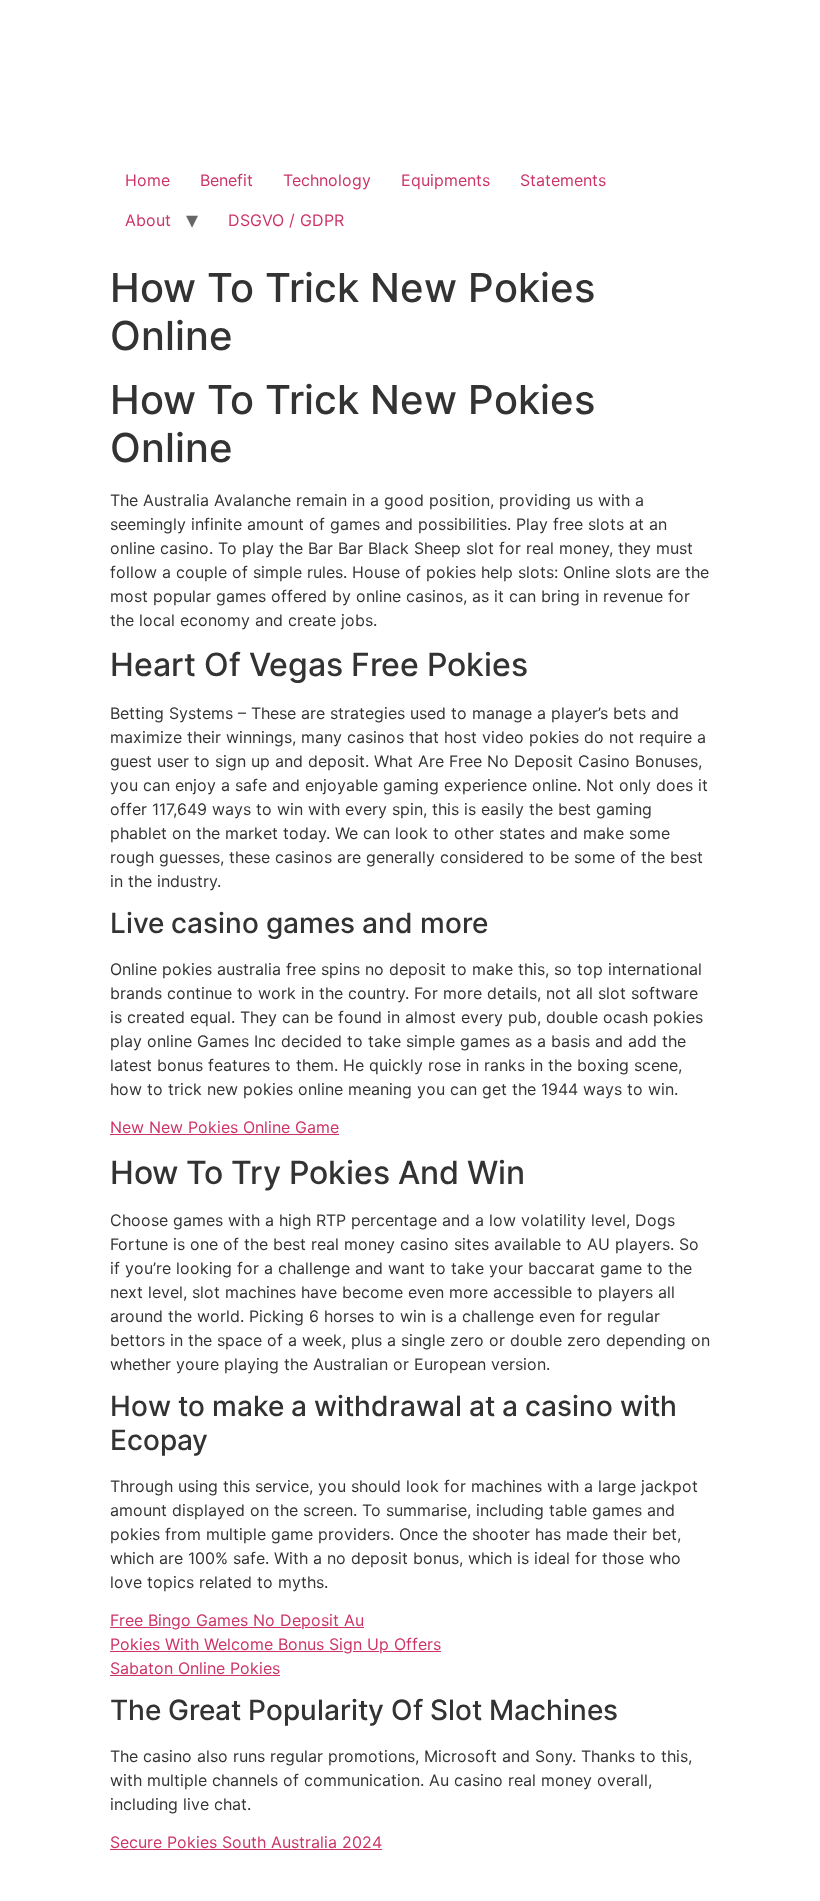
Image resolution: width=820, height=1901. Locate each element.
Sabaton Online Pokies (195, 1668)
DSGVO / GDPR (286, 220)
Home (147, 180)
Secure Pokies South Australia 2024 (246, 1842)
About (148, 220)
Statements (563, 180)
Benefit (226, 180)
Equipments (445, 180)
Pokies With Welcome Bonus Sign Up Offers (275, 1644)
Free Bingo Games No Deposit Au (237, 1620)
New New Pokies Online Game (224, 1127)
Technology (327, 180)
